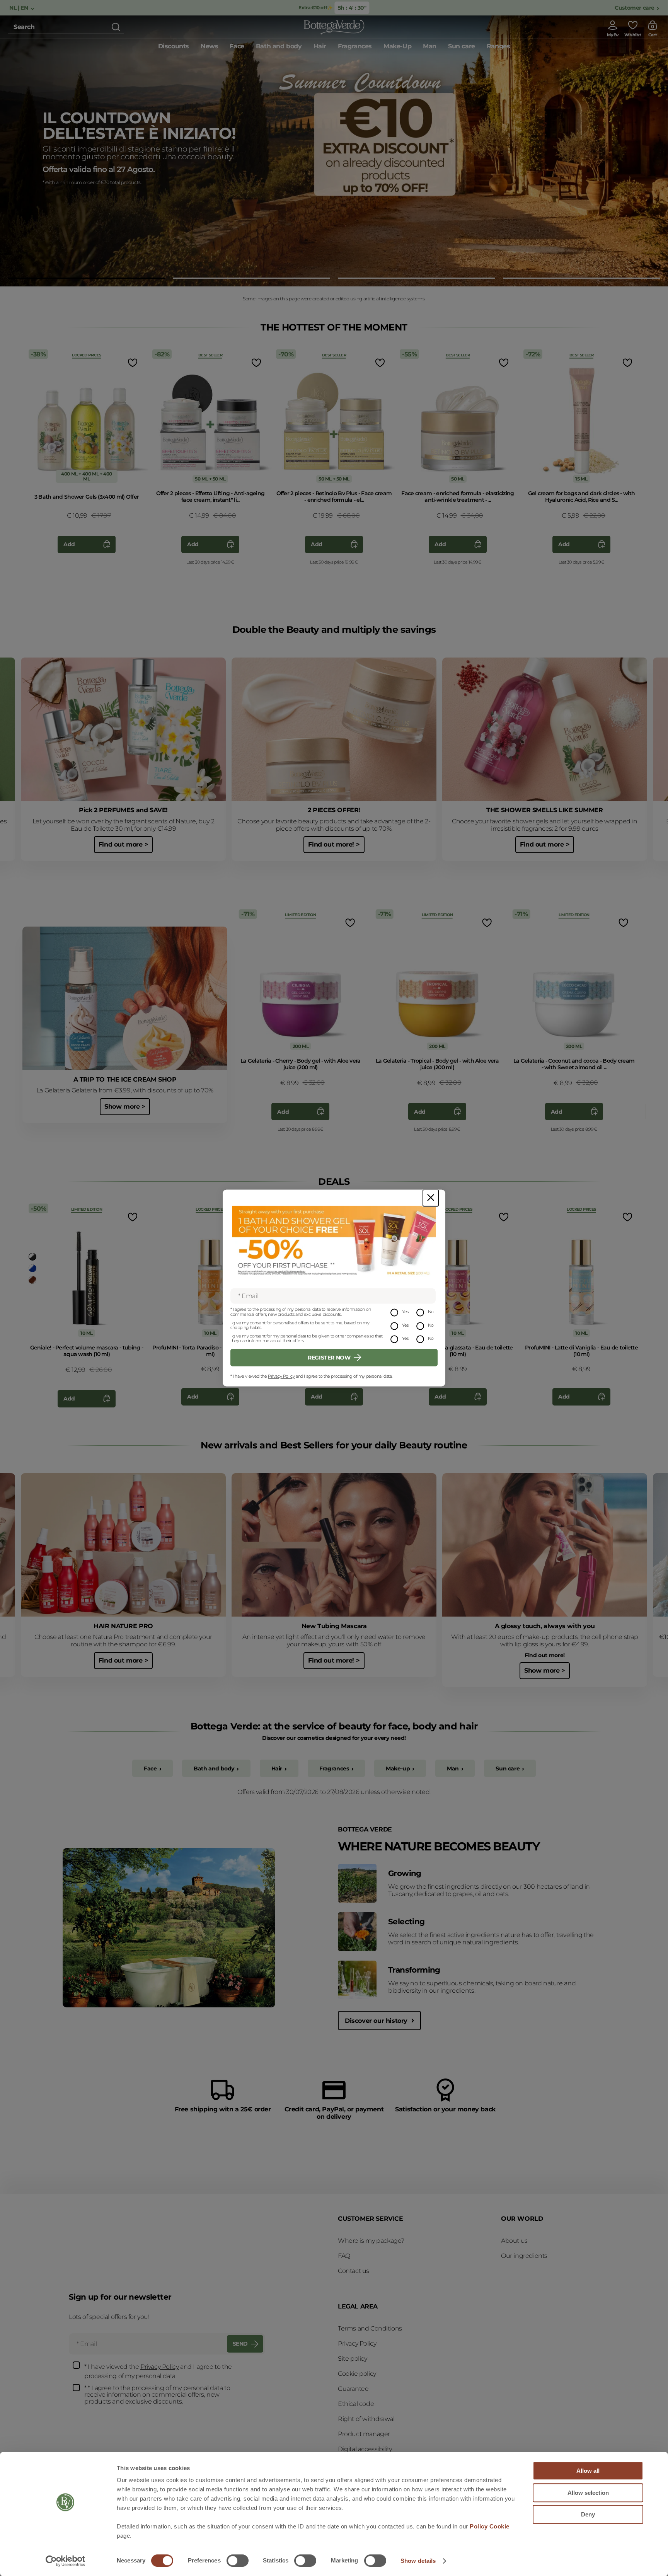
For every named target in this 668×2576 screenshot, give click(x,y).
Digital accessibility (365, 2449)
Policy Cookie (490, 2526)
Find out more (69, 186)
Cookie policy (357, 2374)
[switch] (238, 2561)
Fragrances (334, 1768)
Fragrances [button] (355, 46)
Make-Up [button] (397, 46)
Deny (588, 2514)
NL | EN (19, 8)
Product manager (364, 2434)
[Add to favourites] (132, 363)
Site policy (353, 2359)
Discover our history (377, 2021)
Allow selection (588, 2493)
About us (514, 2241)
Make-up (398, 1768)
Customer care (635, 8)
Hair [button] (320, 46)
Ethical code (356, 2404)
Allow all (588, 2471)
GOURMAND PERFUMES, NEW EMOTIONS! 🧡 (139, 119)
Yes (405, 1312)
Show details (418, 2561)
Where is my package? (371, 2241)
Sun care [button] (462, 46)
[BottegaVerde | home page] (334, 27)
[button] (86, 278)
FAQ (344, 2256)
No (431, 1312)
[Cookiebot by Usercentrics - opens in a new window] (66, 2561)
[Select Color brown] (32, 1280)
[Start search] (116, 27)
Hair (277, 1768)
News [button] (209, 46)
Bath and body (214, 1768)
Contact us (354, 2271)
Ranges (498, 46)
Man (453, 1768)
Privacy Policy (281, 1376)
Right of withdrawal (366, 2419)
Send (240, 2344)
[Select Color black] (32, 1257)
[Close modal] (431, 1198)
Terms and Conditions (370, 2328)
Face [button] (237, 46)
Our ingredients (524, 2256)
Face (150, 1768)
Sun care (508, 1768)
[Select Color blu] (32, 1268)
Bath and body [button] (279, 46)
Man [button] (430, 46)
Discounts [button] (174, 46)
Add (69, 544)
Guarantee (353, 2389)
